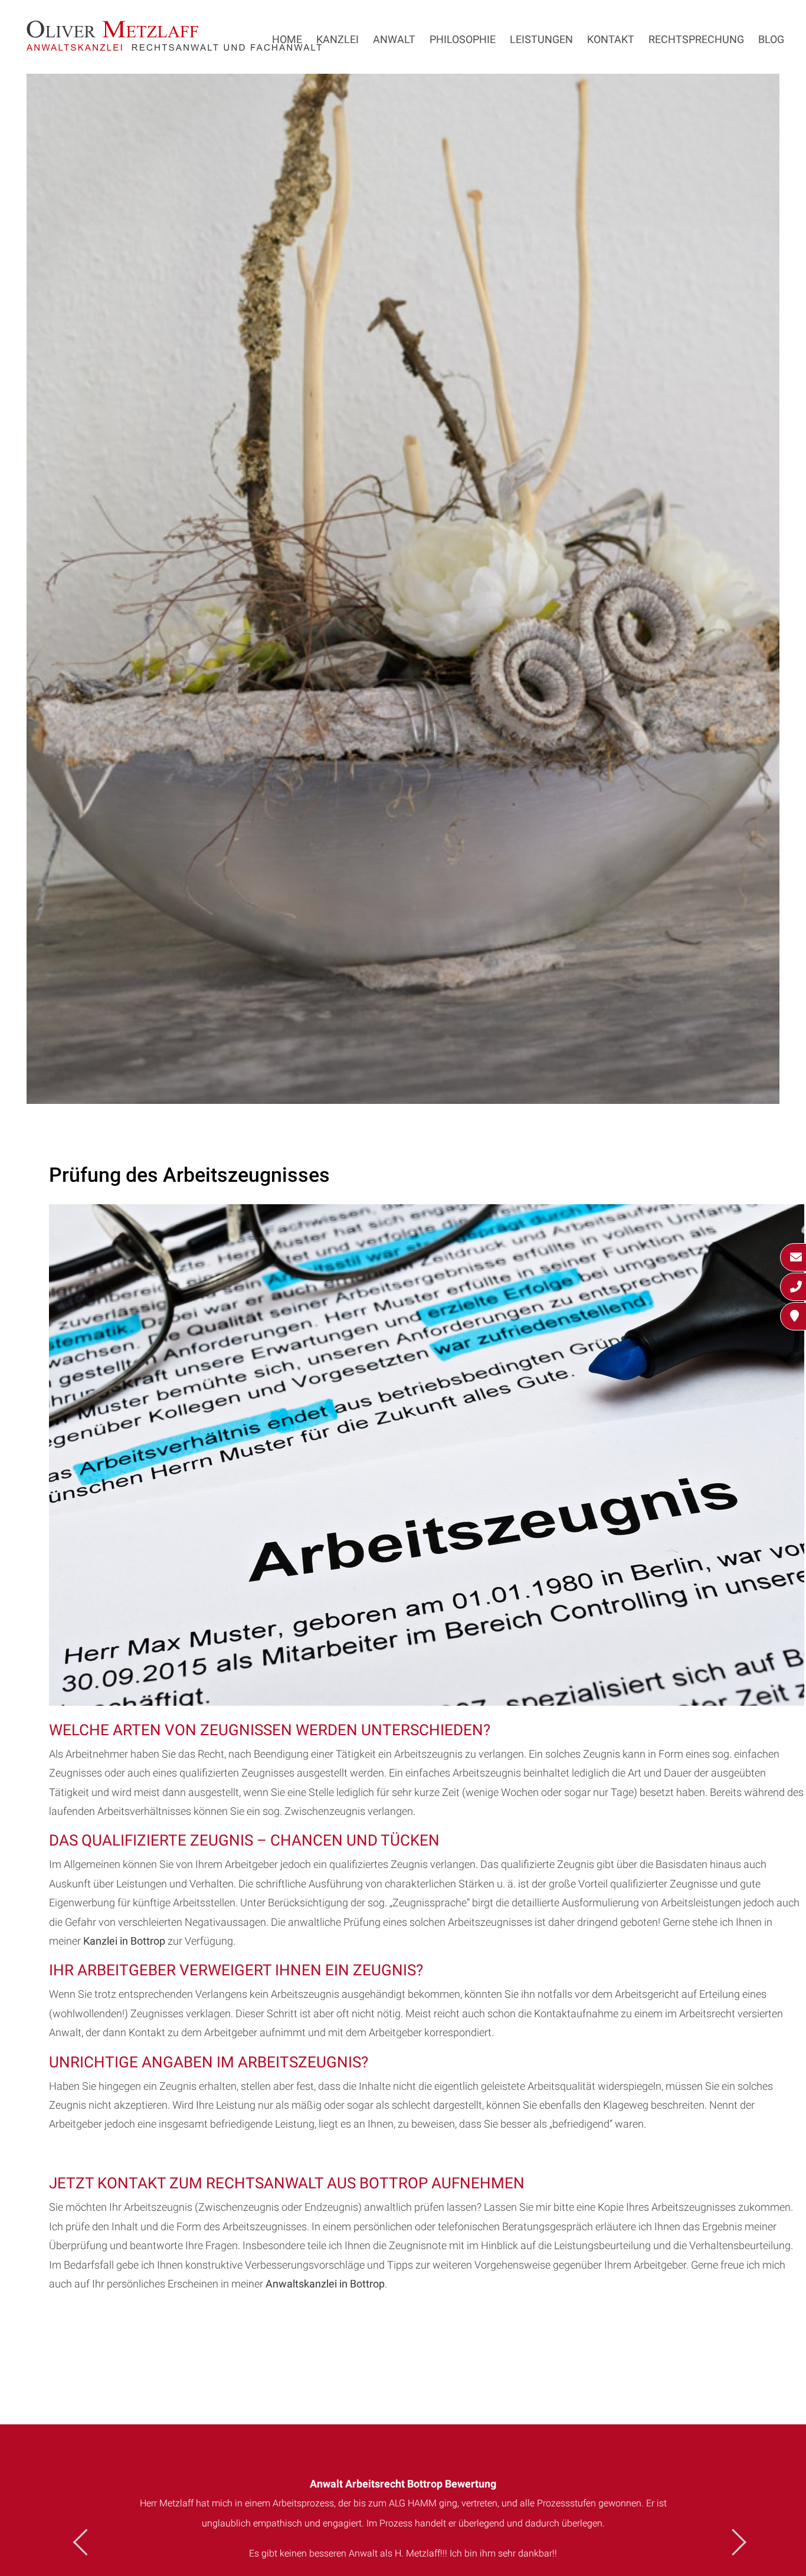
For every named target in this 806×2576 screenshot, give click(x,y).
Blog (771, 39)
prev (86, 2542)
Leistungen (541, 39)
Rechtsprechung (696, 39)
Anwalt (394, 39)
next (733, 2542)
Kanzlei (338, 39)
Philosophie (463, 39)
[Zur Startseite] (174, 47)
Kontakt (611, 39)
